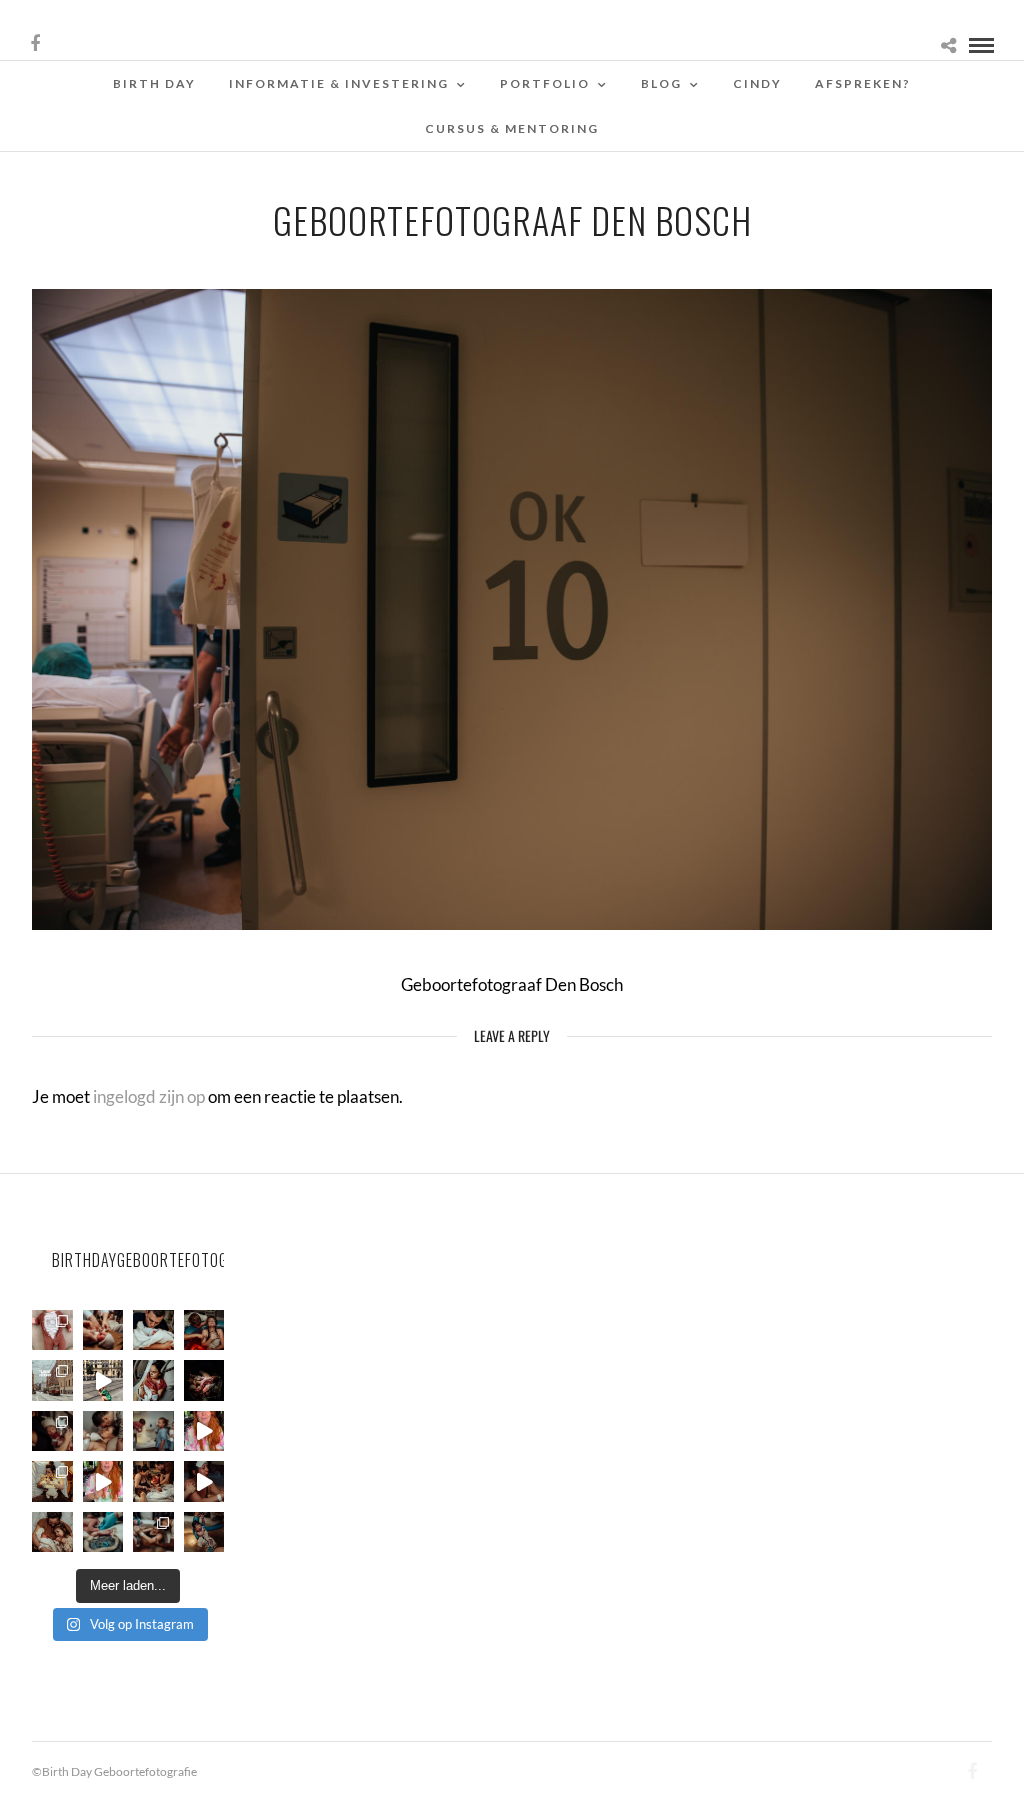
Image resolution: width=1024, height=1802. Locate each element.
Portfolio (545, 83)
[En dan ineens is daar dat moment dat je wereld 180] (153, 1330)
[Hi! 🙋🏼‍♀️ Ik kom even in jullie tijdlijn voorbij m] (204, 1532)
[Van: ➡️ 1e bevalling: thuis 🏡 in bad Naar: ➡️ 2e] (204, 1481)
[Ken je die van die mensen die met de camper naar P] (52, 1380)
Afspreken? (863, 83)
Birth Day (154, 83)
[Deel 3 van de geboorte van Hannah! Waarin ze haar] (204, 1431)
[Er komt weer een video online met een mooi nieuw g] (52, 1532)
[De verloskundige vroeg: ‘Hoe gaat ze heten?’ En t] (103, 1481)
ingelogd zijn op (149, 1096)
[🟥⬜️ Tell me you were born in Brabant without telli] (153, 1431)
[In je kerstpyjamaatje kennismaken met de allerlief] (52, 1431)
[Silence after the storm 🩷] (103, 1431)
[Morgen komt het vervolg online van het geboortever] (153, 1481)
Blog (661, 83)
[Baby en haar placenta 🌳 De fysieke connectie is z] (103, 1532)
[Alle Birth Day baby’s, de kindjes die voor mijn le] (52, 1330)
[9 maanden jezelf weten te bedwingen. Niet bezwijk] (153, 1532)
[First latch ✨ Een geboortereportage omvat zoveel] (153, 1380)
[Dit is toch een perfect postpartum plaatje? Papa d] (103, 1330)
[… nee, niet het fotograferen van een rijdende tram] (103, 1380)
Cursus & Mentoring (512, 128)
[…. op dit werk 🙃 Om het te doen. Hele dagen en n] (52, 1481)
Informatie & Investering (339, 83)
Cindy (757, 83)
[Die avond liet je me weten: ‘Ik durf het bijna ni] (204, 1330)
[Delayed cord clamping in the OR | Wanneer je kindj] (204, 1380)
